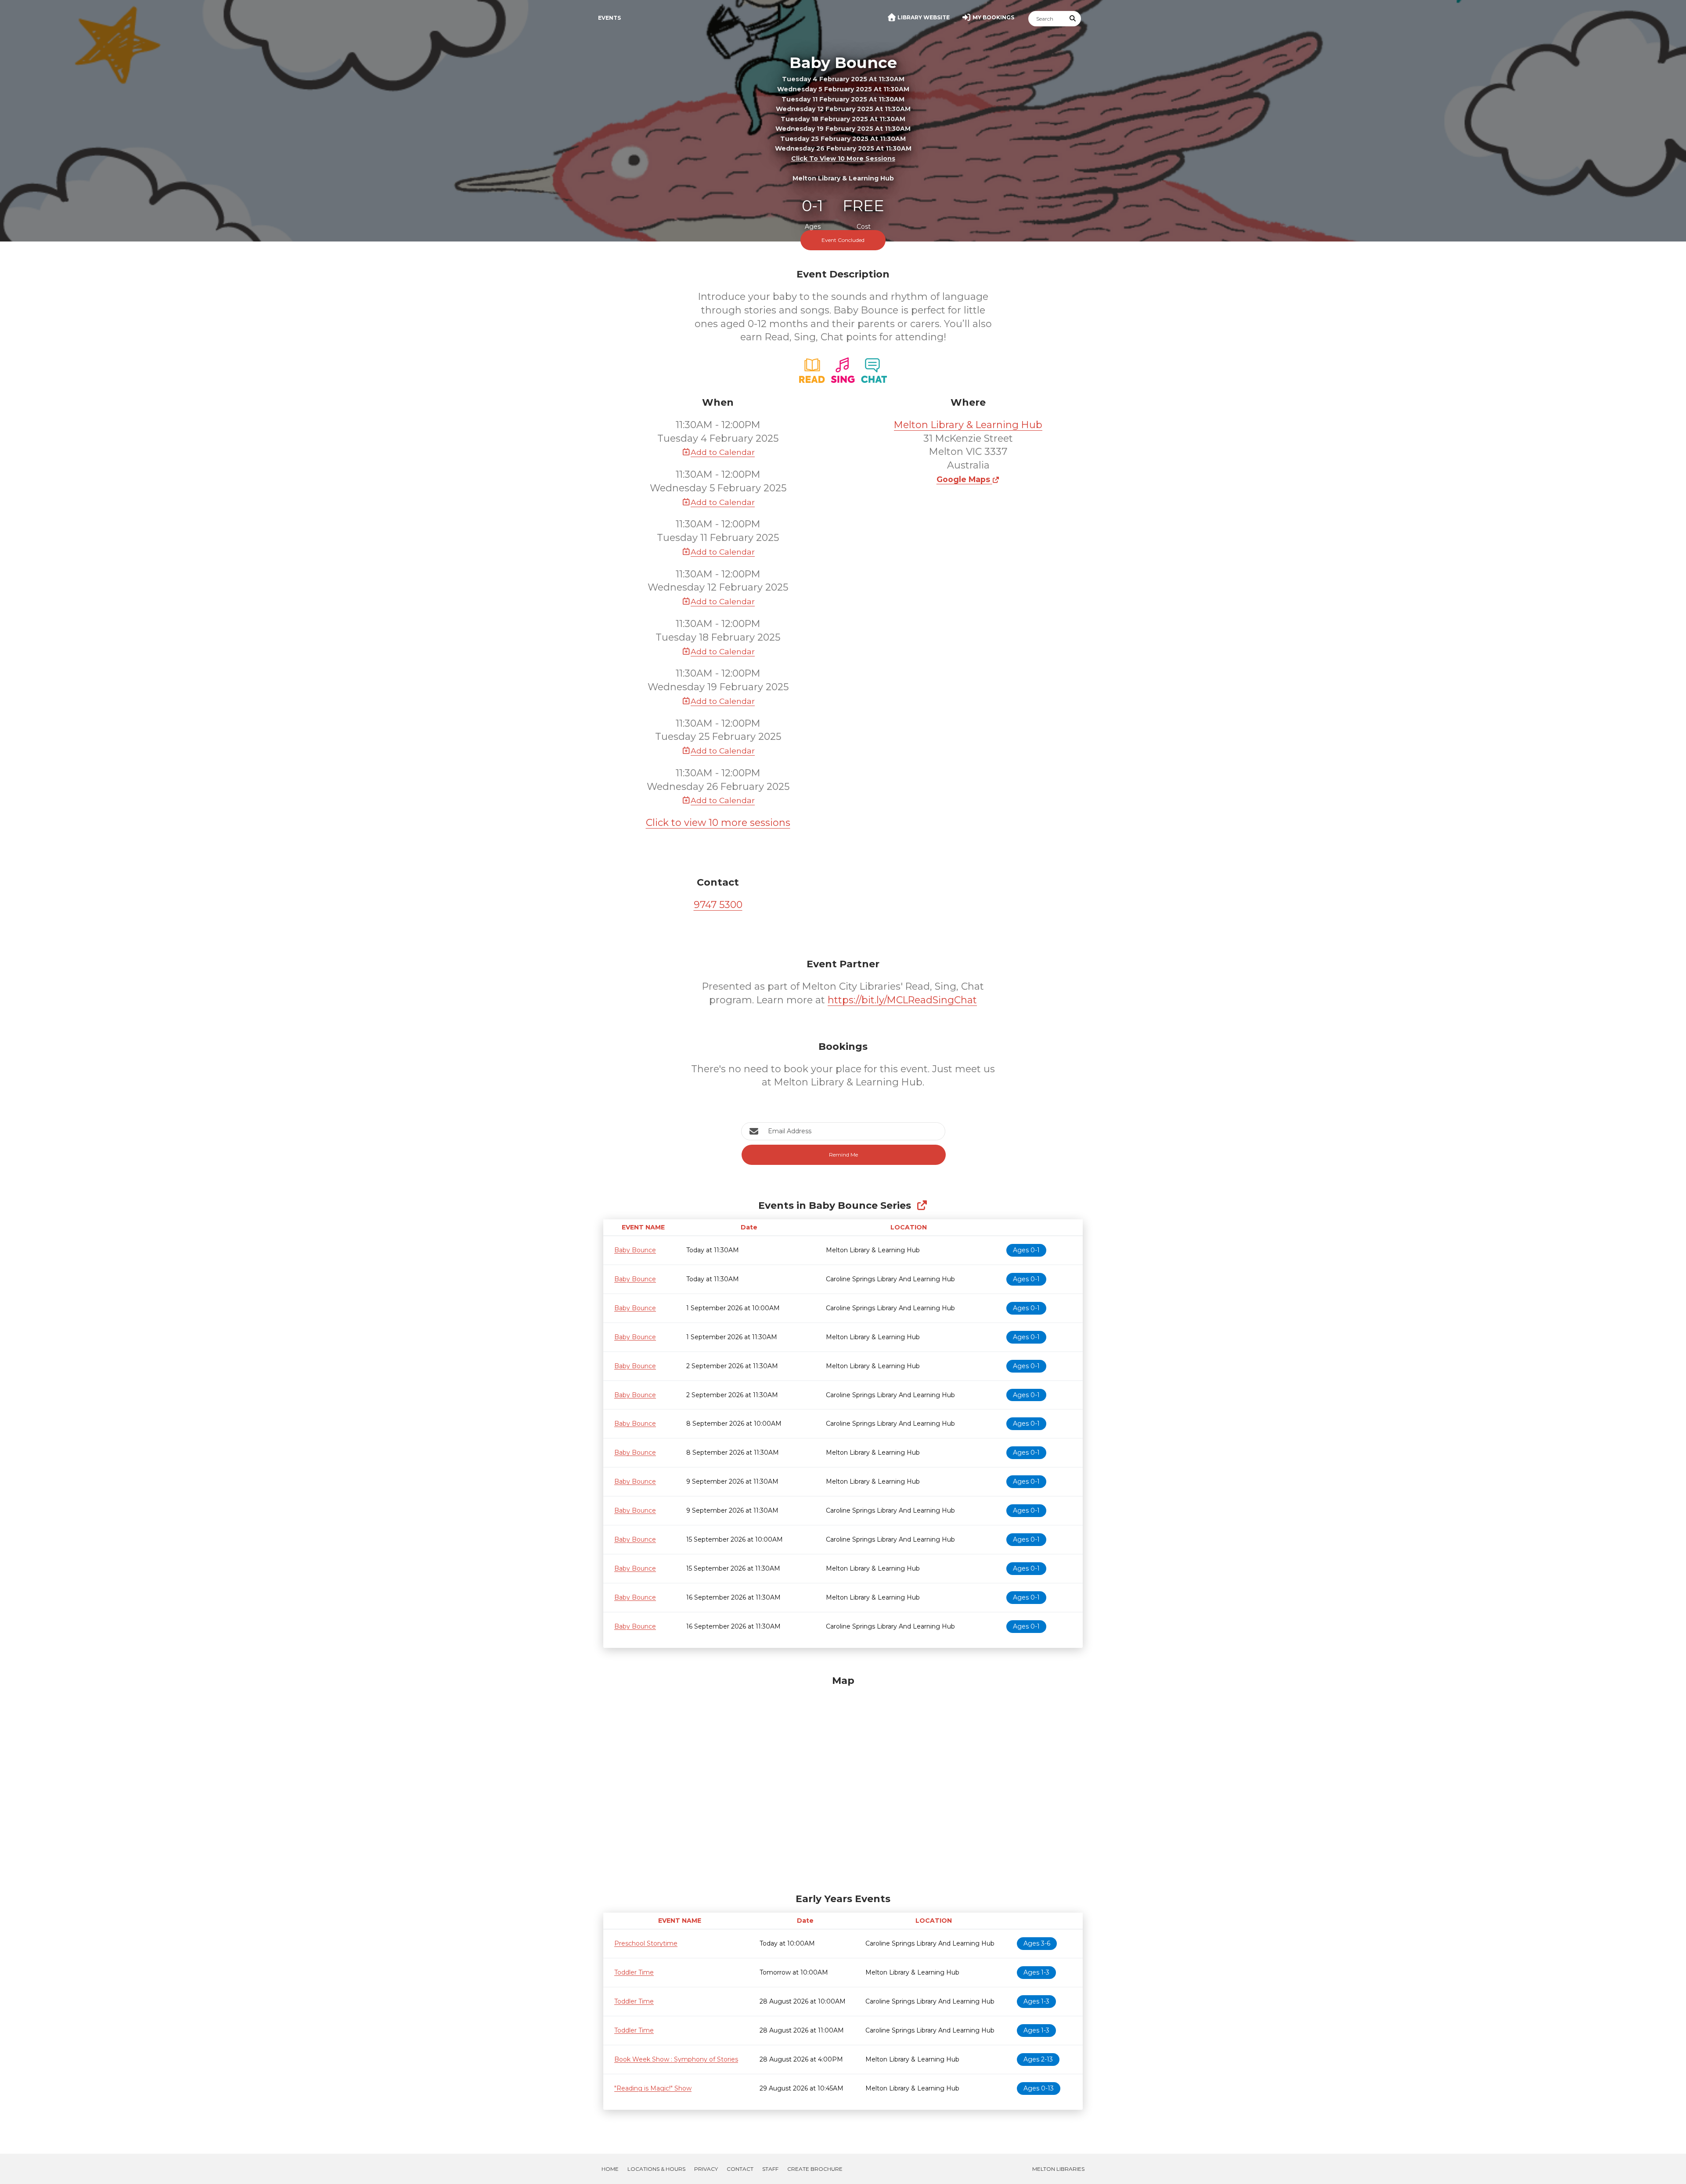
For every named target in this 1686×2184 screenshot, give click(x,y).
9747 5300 (718, 905)
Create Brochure (815, 2169)
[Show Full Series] (922, 1206)
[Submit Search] (1073, 19)
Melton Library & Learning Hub (968, 425)
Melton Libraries (1058, 2169)
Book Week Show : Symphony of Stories (676, 2059)
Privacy (706, 2169)
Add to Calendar (723, 452)
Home (610, 2169)
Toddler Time (634, 1972)
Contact (740, 2169)
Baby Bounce (635, 1250)
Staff (770, 2169)
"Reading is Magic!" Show (653, 2088)
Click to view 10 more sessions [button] (843, 159)
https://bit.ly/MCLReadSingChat (902, 1000)
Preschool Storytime (646, 1943)
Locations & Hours (656, 2169)
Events (609, 18)
